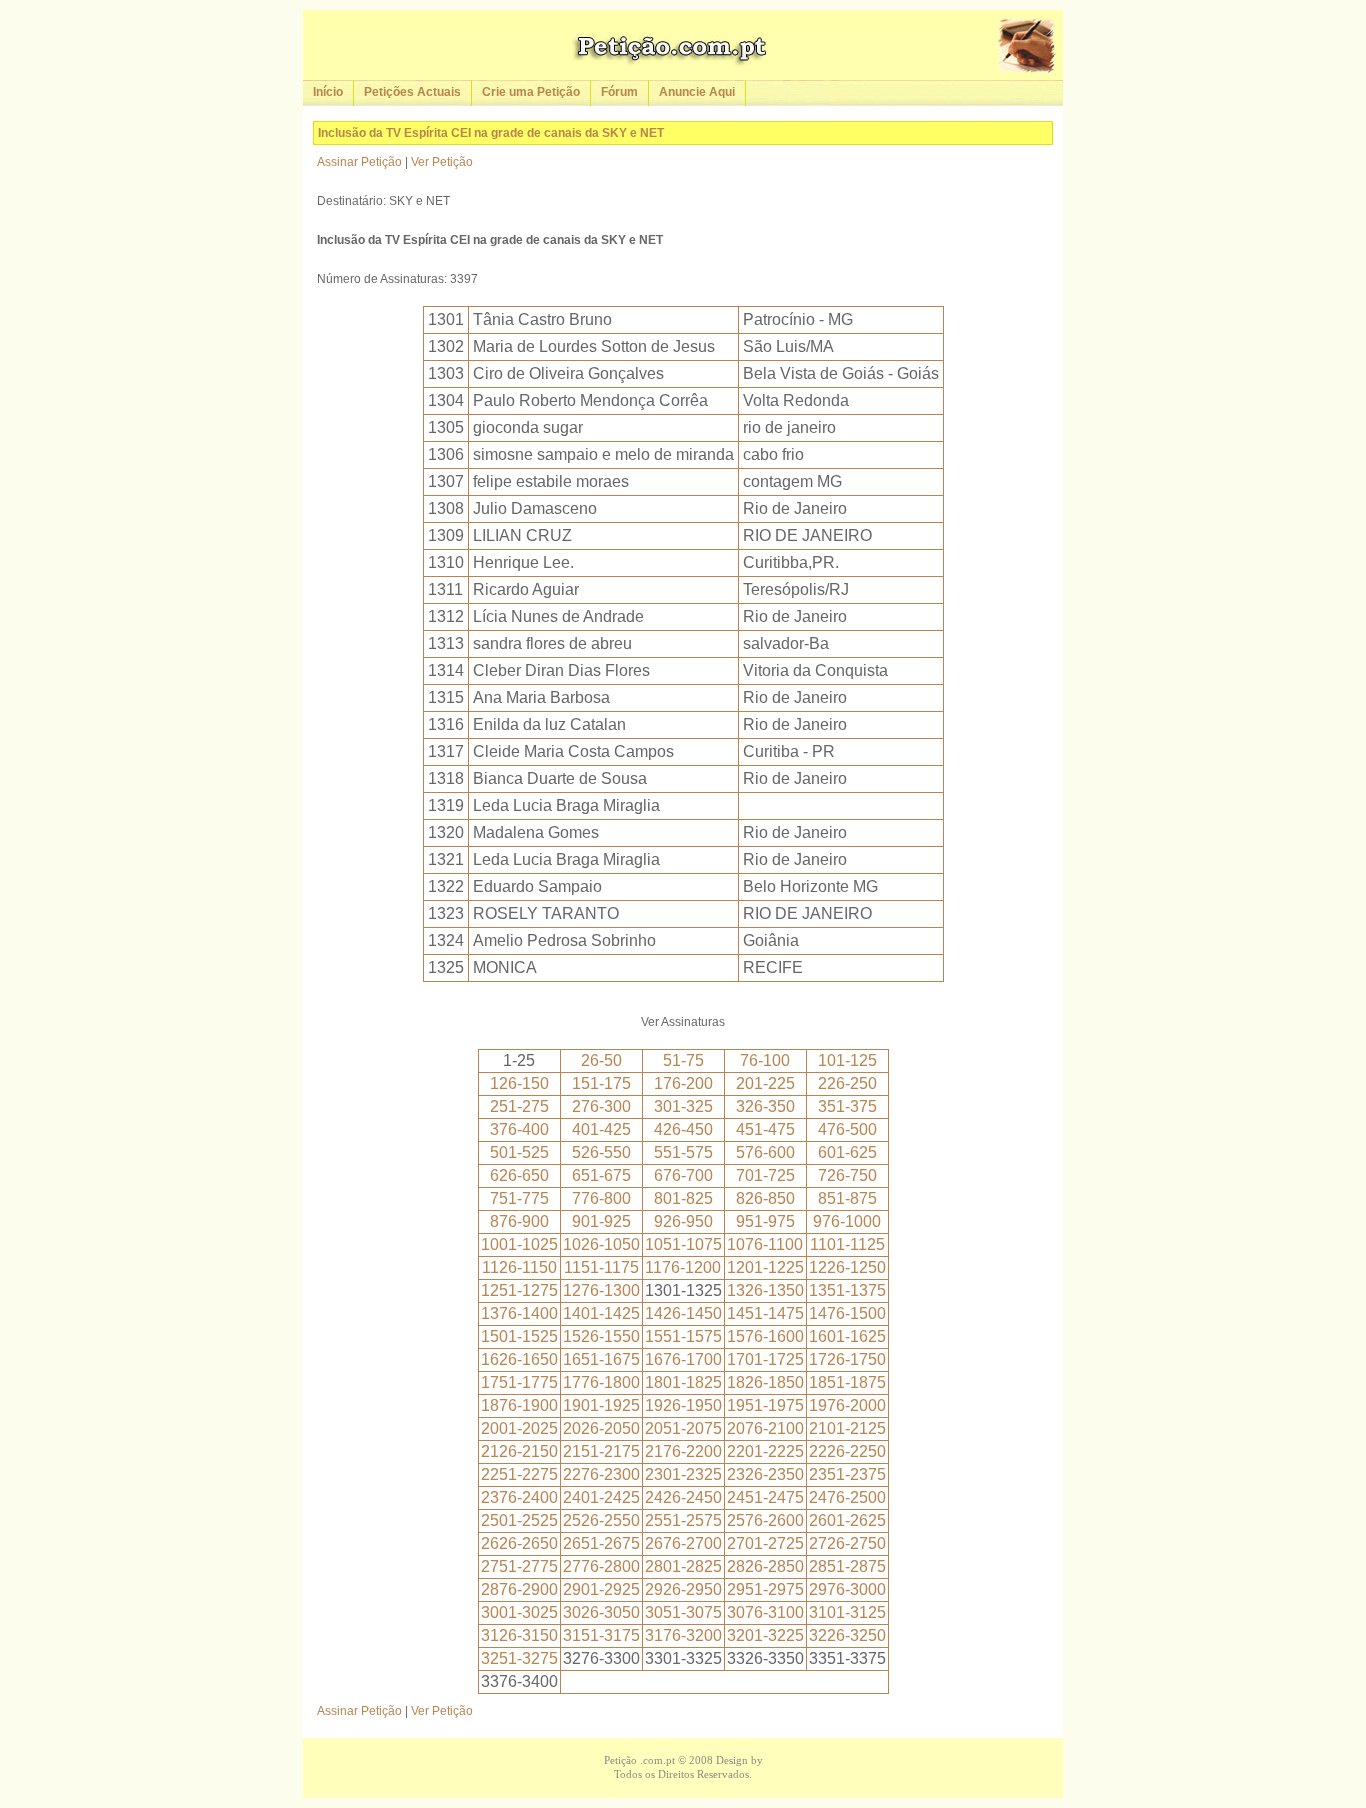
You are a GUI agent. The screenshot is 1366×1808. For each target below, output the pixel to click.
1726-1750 (847, 1359)
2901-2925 (601, 1589)
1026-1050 (601, 1244)
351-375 (847, 1106)
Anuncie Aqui (697, 92)
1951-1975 (765, 1405)
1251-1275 (519, 1290)
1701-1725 (765, 1359)
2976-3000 (847, 1589)
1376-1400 (519, 1313)
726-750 (847, 1175)
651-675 (601, 1175)
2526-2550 (601, 1520)
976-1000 (847, 1221)
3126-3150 (519, 1635)
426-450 (683, 1129)
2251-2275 (519, 1474)
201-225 (765, 1083)
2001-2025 (519, 1428)
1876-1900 (519, 1405)
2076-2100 (765, 1428)
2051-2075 (683, 1428)
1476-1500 (847, 1313)
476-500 (847, 1129)
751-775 (519, 1198)
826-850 (765, 1198)
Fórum (619, 92)
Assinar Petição (359, 162)
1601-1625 (847, 1336)
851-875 (847, 1198)
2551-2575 (683, 1520)
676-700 (683, 1175)
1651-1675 (601, 1359)
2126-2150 (519, 1451)
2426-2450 (683, 1497)
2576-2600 (765, 1520)
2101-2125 (847, 1428)
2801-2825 (683, 1566)
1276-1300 (601, 1290)
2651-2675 (601, 1543)
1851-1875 (847, 1382)
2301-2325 (683, 1474)
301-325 (683, 1106)
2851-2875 (847, 1566)
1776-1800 (601, 1382)
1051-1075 (683, 1244)
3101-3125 (847, 1612)
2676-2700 (683, 1543)
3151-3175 (601, 1635)
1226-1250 (847, 1267)
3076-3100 (765, 1612)
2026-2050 (601, 1428)
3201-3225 (765, 1635)
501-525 (519, 1152)
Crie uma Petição (531, 92)
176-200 (683, 1083)
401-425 (601, 1129)
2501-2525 (519, 1520)
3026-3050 (601, 1612)
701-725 (765, 1175)
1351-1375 (847, 1290)
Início (328, 92)
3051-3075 (683, 1612)
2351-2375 (847, 1474)
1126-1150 (519, 1267)
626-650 (519, 1175)
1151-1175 (601, 1267)
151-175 (601, 1083)
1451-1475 (765, 1313)
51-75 (683, 1060)
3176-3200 (683, 1635)
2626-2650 (519, 1543)
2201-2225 (765, 1451)
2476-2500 (847, 1497)
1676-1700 (683, 1359)
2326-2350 (765, 1474)
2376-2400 (519, 1497)
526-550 (601, 1152)
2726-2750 (847, 1543)
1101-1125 (847, 1244)
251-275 (519, 1106)
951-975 (765, 1221)
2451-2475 (765, 1497)
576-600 (765, 1152)
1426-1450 (683, 1313)
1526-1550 (601, 1336)
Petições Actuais (412, 92)
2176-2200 (683, 1451)
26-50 (601, 1060)
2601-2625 (847, 1520)
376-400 (519, 1129)
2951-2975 (765, 1589)
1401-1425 (601, 1313)
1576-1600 (765, 1336)
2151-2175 (601, 1451)
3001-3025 (519, 1612)
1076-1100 (765, 1244)
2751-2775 (519, 1566)
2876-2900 (519, 1589)
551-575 (683, 1152)
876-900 (519, 1221)
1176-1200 (683, 1267)
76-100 (765, 1060)
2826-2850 (765, 1566)
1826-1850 (765, 1382)
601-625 (847, 1152)
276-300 (601, 1106)
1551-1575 (683, 1336)
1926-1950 (683, 1405)
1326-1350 (765, 1290)
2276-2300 (601, 1474)
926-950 (683, 1221)
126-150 (519, 1083)
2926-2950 (683, 1589)
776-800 (601, 1198)
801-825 (683, 1198)
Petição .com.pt (639, 1760)
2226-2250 (847, 1451)
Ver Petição (442, 162)
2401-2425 (601, 1497)
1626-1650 (519, 1359)
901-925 (601, 1221)
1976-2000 (847, 1405)
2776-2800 (601, 1566)
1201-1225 (765, 1267)
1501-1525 (519, 1336)
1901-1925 (601, 1405)
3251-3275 (519, 1658)
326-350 (765, 1106)
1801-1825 (683, 1382)
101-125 (847, 1060)
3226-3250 (847, 1635)
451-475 (765, 1129)
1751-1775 (519, 1382)
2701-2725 (765, 1543)
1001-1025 (519, 1244)
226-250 (847, 1083)
